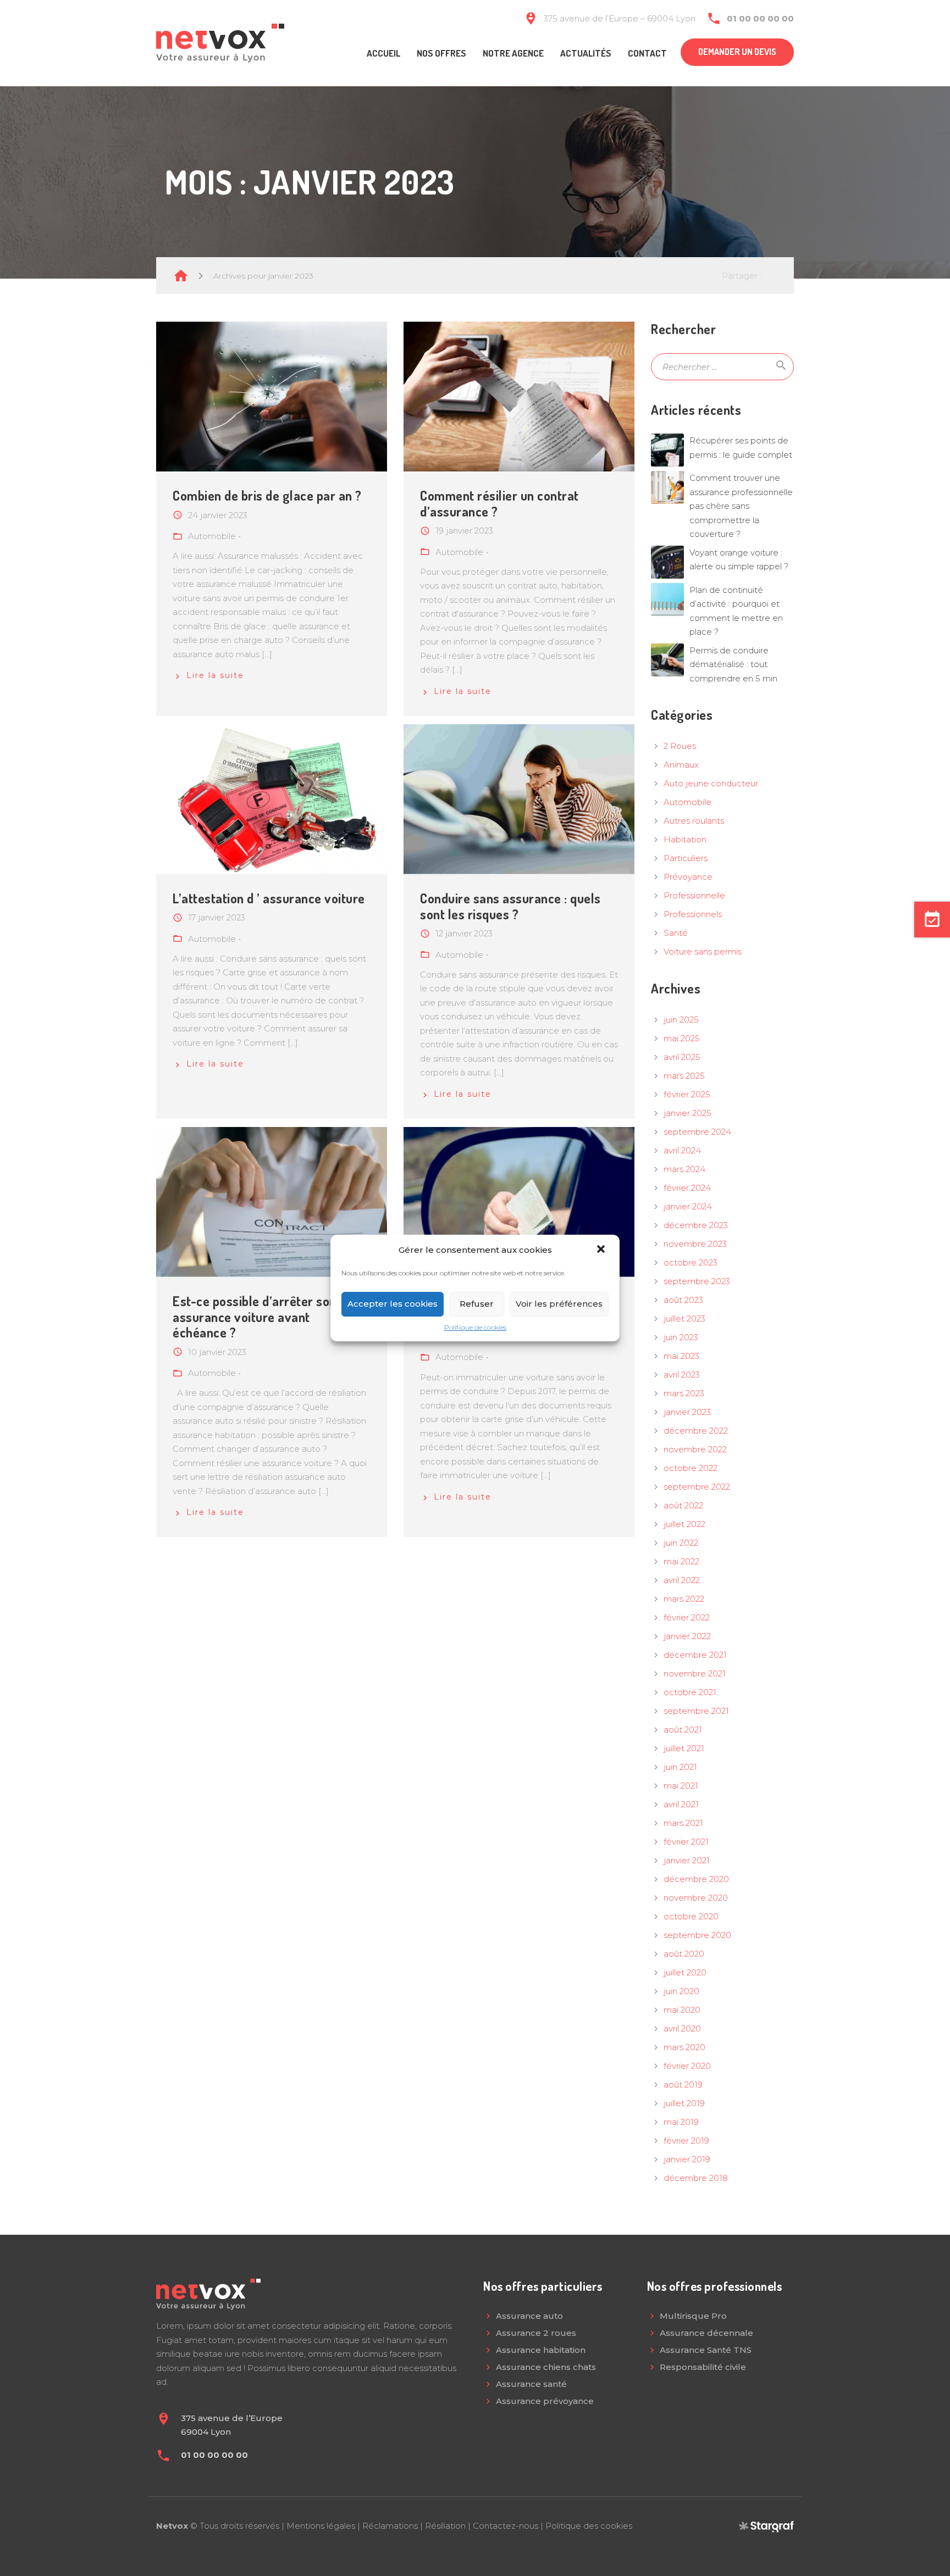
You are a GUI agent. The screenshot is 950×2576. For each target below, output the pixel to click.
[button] (602, 1250)
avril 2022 (682, 1580)
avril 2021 (681, 1804)
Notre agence (513, 53)
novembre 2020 (696, 1898)
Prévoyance (688, 877)
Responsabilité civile (703, 2367)
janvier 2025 (687, 1113)
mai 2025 (682, 1038)
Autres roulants (694, 821)
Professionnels (693, 914)
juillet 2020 (685, 1972)
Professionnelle (694, 895)
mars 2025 (684, 1076)
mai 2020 (682, 2010)
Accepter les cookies (393, 1304)
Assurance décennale (706, 2333)
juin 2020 (681, 1991)
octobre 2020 (691, 1916)
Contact (647, 53)
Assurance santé (531, 2384)
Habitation (685, 839)
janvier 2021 (687, 1860)
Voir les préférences (559, 1304)
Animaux (681, 765)
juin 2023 (681, 1337)
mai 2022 (681, 1561)
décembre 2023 (696, 1225)
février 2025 (687, 1094)
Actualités (586, 53)
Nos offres (441, 53)
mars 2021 (683, 1823)
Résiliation (445, 2526)
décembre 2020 (696, 1879)
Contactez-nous (506, 2526)
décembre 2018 (696, 2178)
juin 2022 (681, 1543)
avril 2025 (682, 1057)
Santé (676, 933)
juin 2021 (680, 1767)
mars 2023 (684, 1393)
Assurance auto (529, 2316)
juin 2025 (681, 1020)
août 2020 (684, 1954)
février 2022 (687, 1617)
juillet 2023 (684, 1318)
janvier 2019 (687, 2159)
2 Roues (680, 746)
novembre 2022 (695, 1449)
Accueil (383, 53)
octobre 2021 (690, 1692)
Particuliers (686, 858)
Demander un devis (737, 52)
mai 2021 (681, 1786)
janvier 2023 (687, 1412)
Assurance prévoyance (545, 2401)
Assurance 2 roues (536, 2333)
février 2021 (686, 1842)
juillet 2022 (684, 1524)
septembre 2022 (697, 1487)
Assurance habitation (541, 2350)
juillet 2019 (684, 2103)
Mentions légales (321, 2526)
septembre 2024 (697, 1132)
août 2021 (683, 1730)
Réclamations (390, 2526)
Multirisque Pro (693, 2316)
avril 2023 (682, 1375)
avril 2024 (682, 1150)
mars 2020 (684, 2047)
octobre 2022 (691, 1468)
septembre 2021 (696, 1711)
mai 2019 (681, 2122)
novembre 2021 (695, 1673)
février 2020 (687, 2066)
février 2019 (686, 2141)
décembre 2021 (695, 1655)
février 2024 (687, 1188)
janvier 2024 (688, 1206)
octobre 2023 (691, 1262)
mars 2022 (684, 1599)
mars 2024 (684, 1169)
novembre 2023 (695, 1244)
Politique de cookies (475, 1327)
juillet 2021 (684, 1748)
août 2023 (683, 1300)
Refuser (477, 1304)
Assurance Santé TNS (706, 2350)
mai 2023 (681, 1356)
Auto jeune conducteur (711, 783)
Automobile (687, 802)
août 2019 (683, 2084)
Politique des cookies (589, 2526)
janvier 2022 (687, 1636)
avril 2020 (682, 2028)
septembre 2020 (697, 1935)
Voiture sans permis (703, 951)
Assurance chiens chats (546, 2367)
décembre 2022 (696, 1431)
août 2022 (683, 1505)
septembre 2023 (697, 1281)
